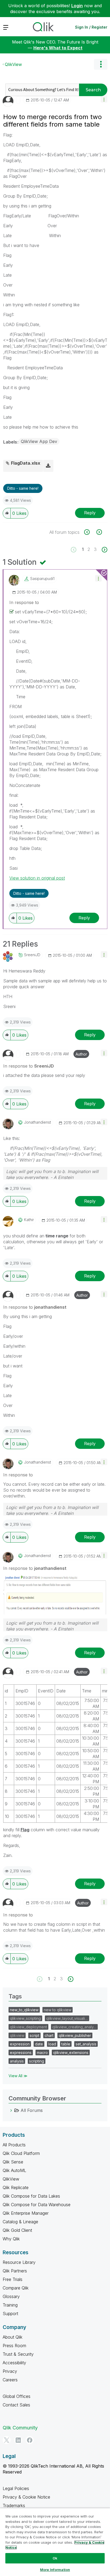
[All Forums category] (11, 2110)
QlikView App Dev (39, 441)
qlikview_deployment (28, 2027)
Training (10, 2305)
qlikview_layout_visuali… (67, 2018)
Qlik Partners (15, 2271)
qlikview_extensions (71, 2052)
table (66, 2044)
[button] (104, 99)
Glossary (11, 2296)
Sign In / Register (91, 27)
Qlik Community (20, 2428)
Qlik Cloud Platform (21, 2153)
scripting (37, 2061)
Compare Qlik (16, 2288)
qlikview (17, 2035)
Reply (90, 513)
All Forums (32, 2110)
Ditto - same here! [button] (23, 488)
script (34, 2035)
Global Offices (17, 2396)
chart (49, 2035)
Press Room (14, 2346)
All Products (14, 2145)
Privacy (10, 2371)
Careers (10, 2380)
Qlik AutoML (14, 2170)
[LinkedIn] (18, 2440)
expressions (21, 2052)
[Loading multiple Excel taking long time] (99, 532)
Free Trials (13, 2279)
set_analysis (86, 2044)
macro (42, 2052)
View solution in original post (37, 878)
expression (20, 2044)
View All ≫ (18, 2076)
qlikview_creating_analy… (74, 2027)
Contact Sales (16, 2405)
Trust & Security (18, 2354)
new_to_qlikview (24, 2010)
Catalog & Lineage (20, 2222)
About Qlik (13, 2337)
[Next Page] (104, 550)
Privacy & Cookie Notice (26, 2497)
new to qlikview (58, 2010)
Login (77, 6)
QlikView (13, 64)
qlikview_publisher (75, 2035)
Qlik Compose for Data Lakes (31, 2196)
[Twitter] (7, 2440)
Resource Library (19, 2262)
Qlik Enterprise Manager (26, 2213)
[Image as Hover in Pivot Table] (90, 532)
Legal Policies (16, 2488)
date (39, 2044)
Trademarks (14, 2506)
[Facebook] (30, 2440)
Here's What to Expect (58, 48)
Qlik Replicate (16, 2187)
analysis (17, 2061)
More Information (55, 2570)
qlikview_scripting (25, 2018)
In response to (24, 602)
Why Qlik (11, 2239)
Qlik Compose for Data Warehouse (37, 2205)
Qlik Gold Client (17, 2230)
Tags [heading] (15, 1996)
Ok (55, 2558)
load (52, 2044)
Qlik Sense (13, 2162)
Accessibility (14, 2363)
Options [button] (101, 64)
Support (10, 2314)
